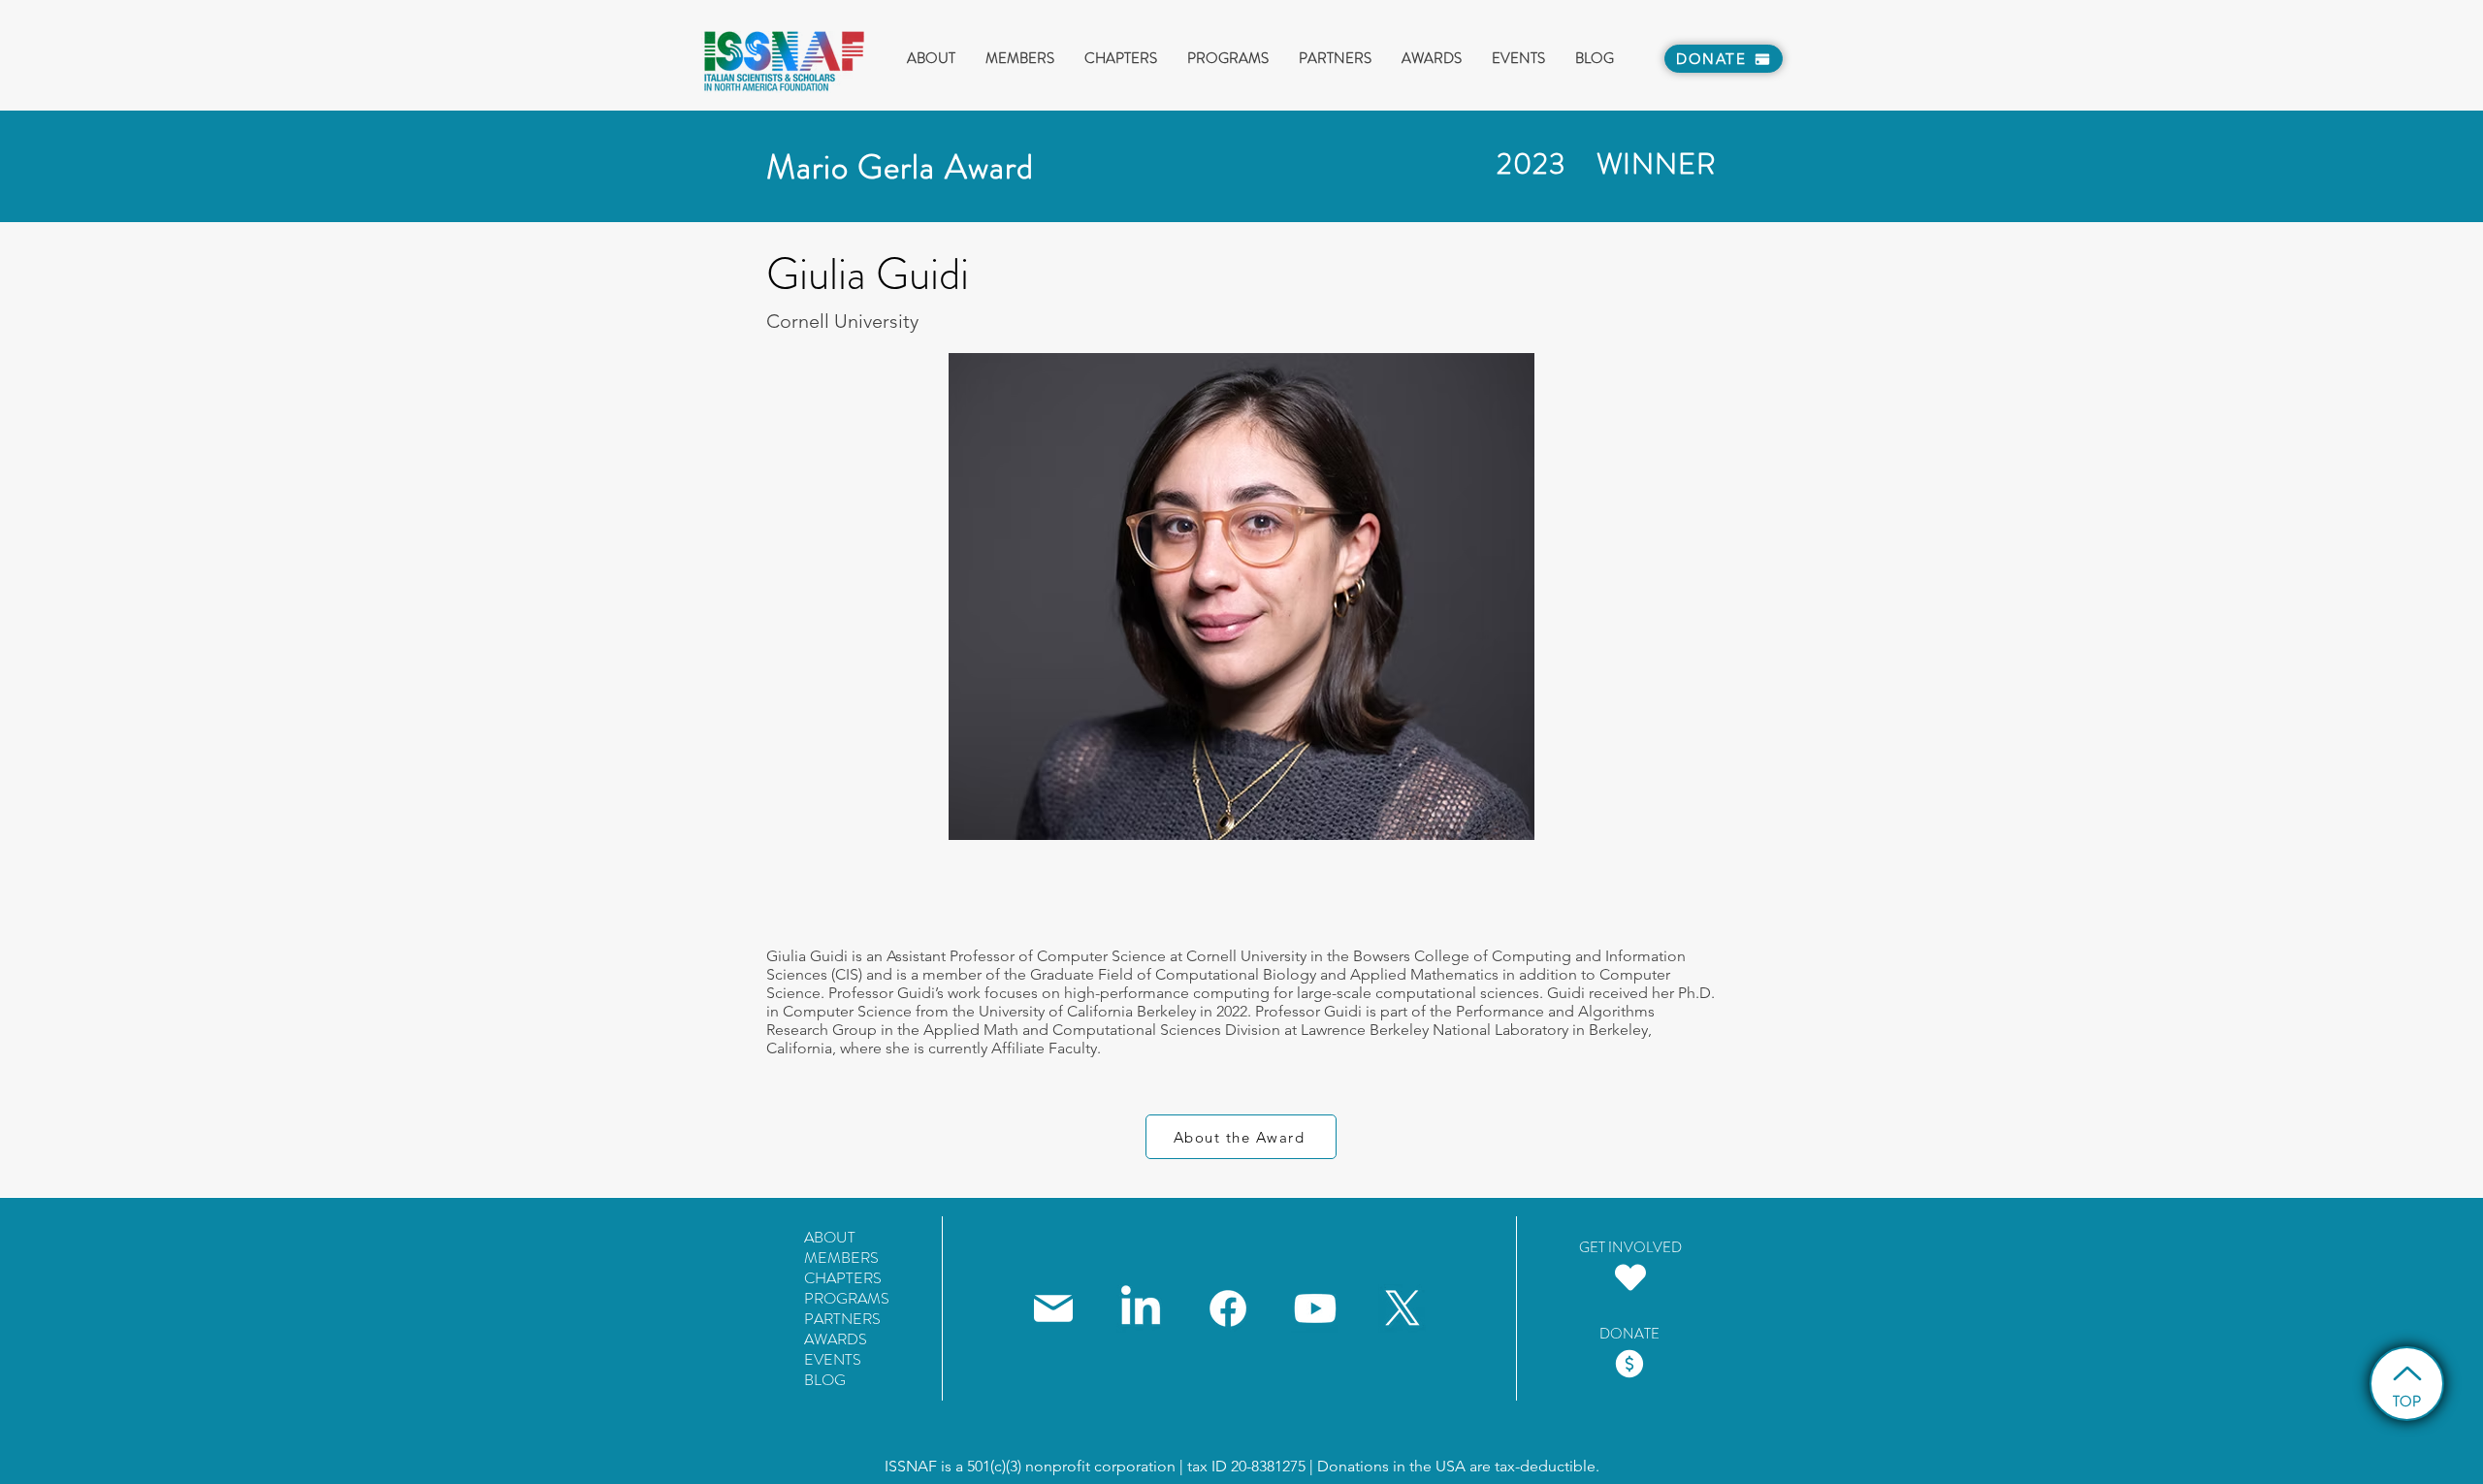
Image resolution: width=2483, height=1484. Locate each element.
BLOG (825, 1380)
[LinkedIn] (1141, 1308)
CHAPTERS (843, 1278)
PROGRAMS (847, 1298)
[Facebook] (1228, 1308)
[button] (1019, 59)
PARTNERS (842, 1319)
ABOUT (830, 1237)
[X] (1403, 1308)
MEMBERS (841, 1258)
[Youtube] (1315, 1308)
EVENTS (833, 1359)
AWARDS (836, 1339)
